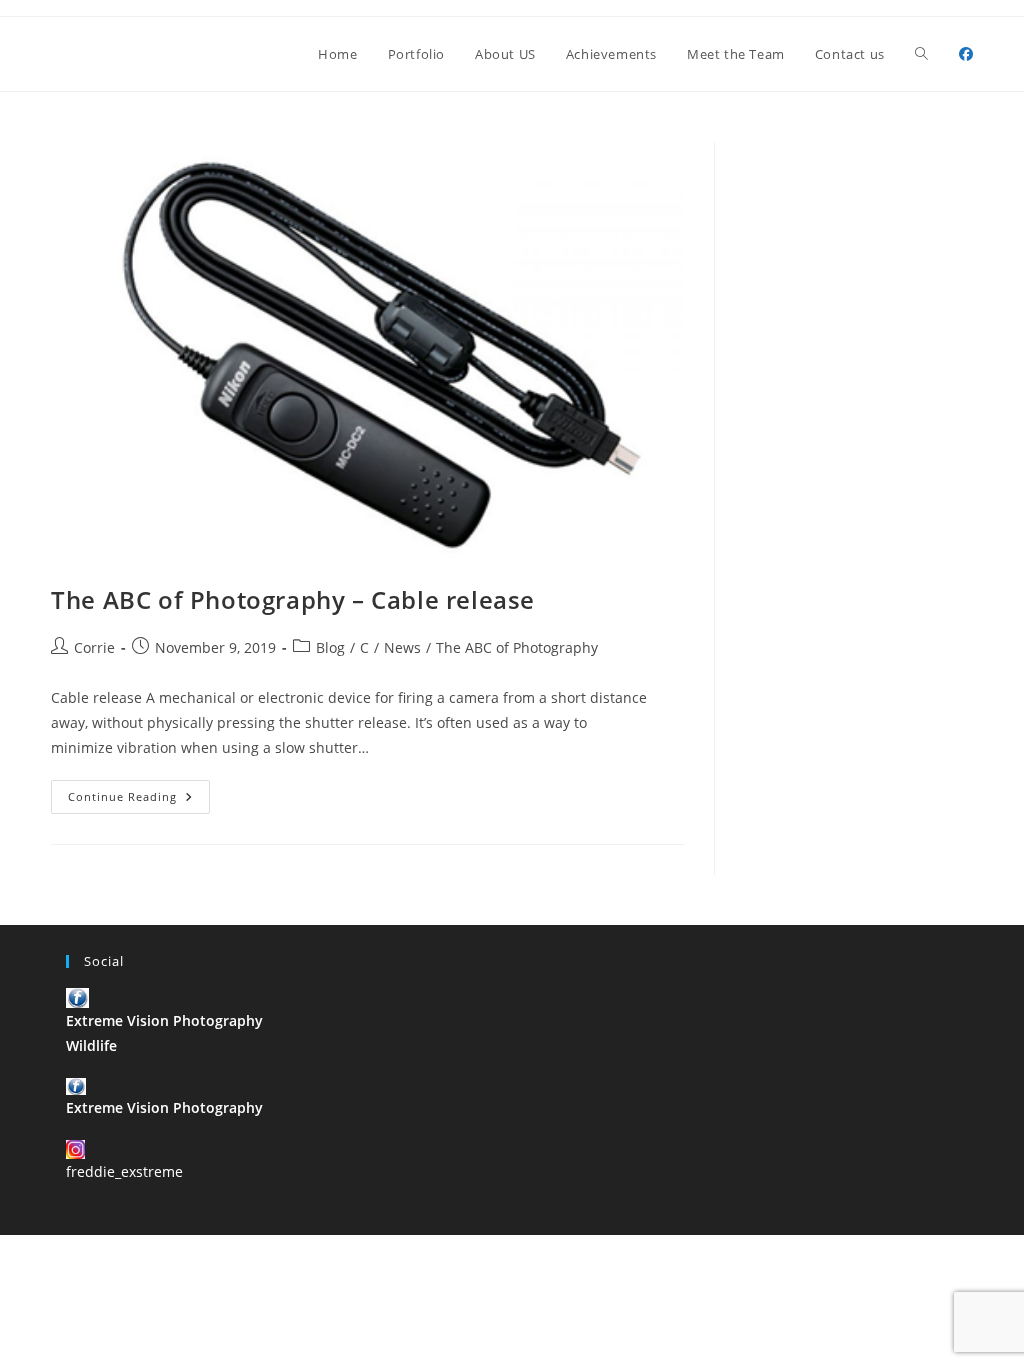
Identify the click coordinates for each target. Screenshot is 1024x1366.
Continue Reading (139, 800)
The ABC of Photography (517, 647)
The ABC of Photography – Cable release (293, 599)
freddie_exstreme (124, 1171)
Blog (330, 647)
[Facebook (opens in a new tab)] (966, 54)
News (402, 647)
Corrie (94, 647)
